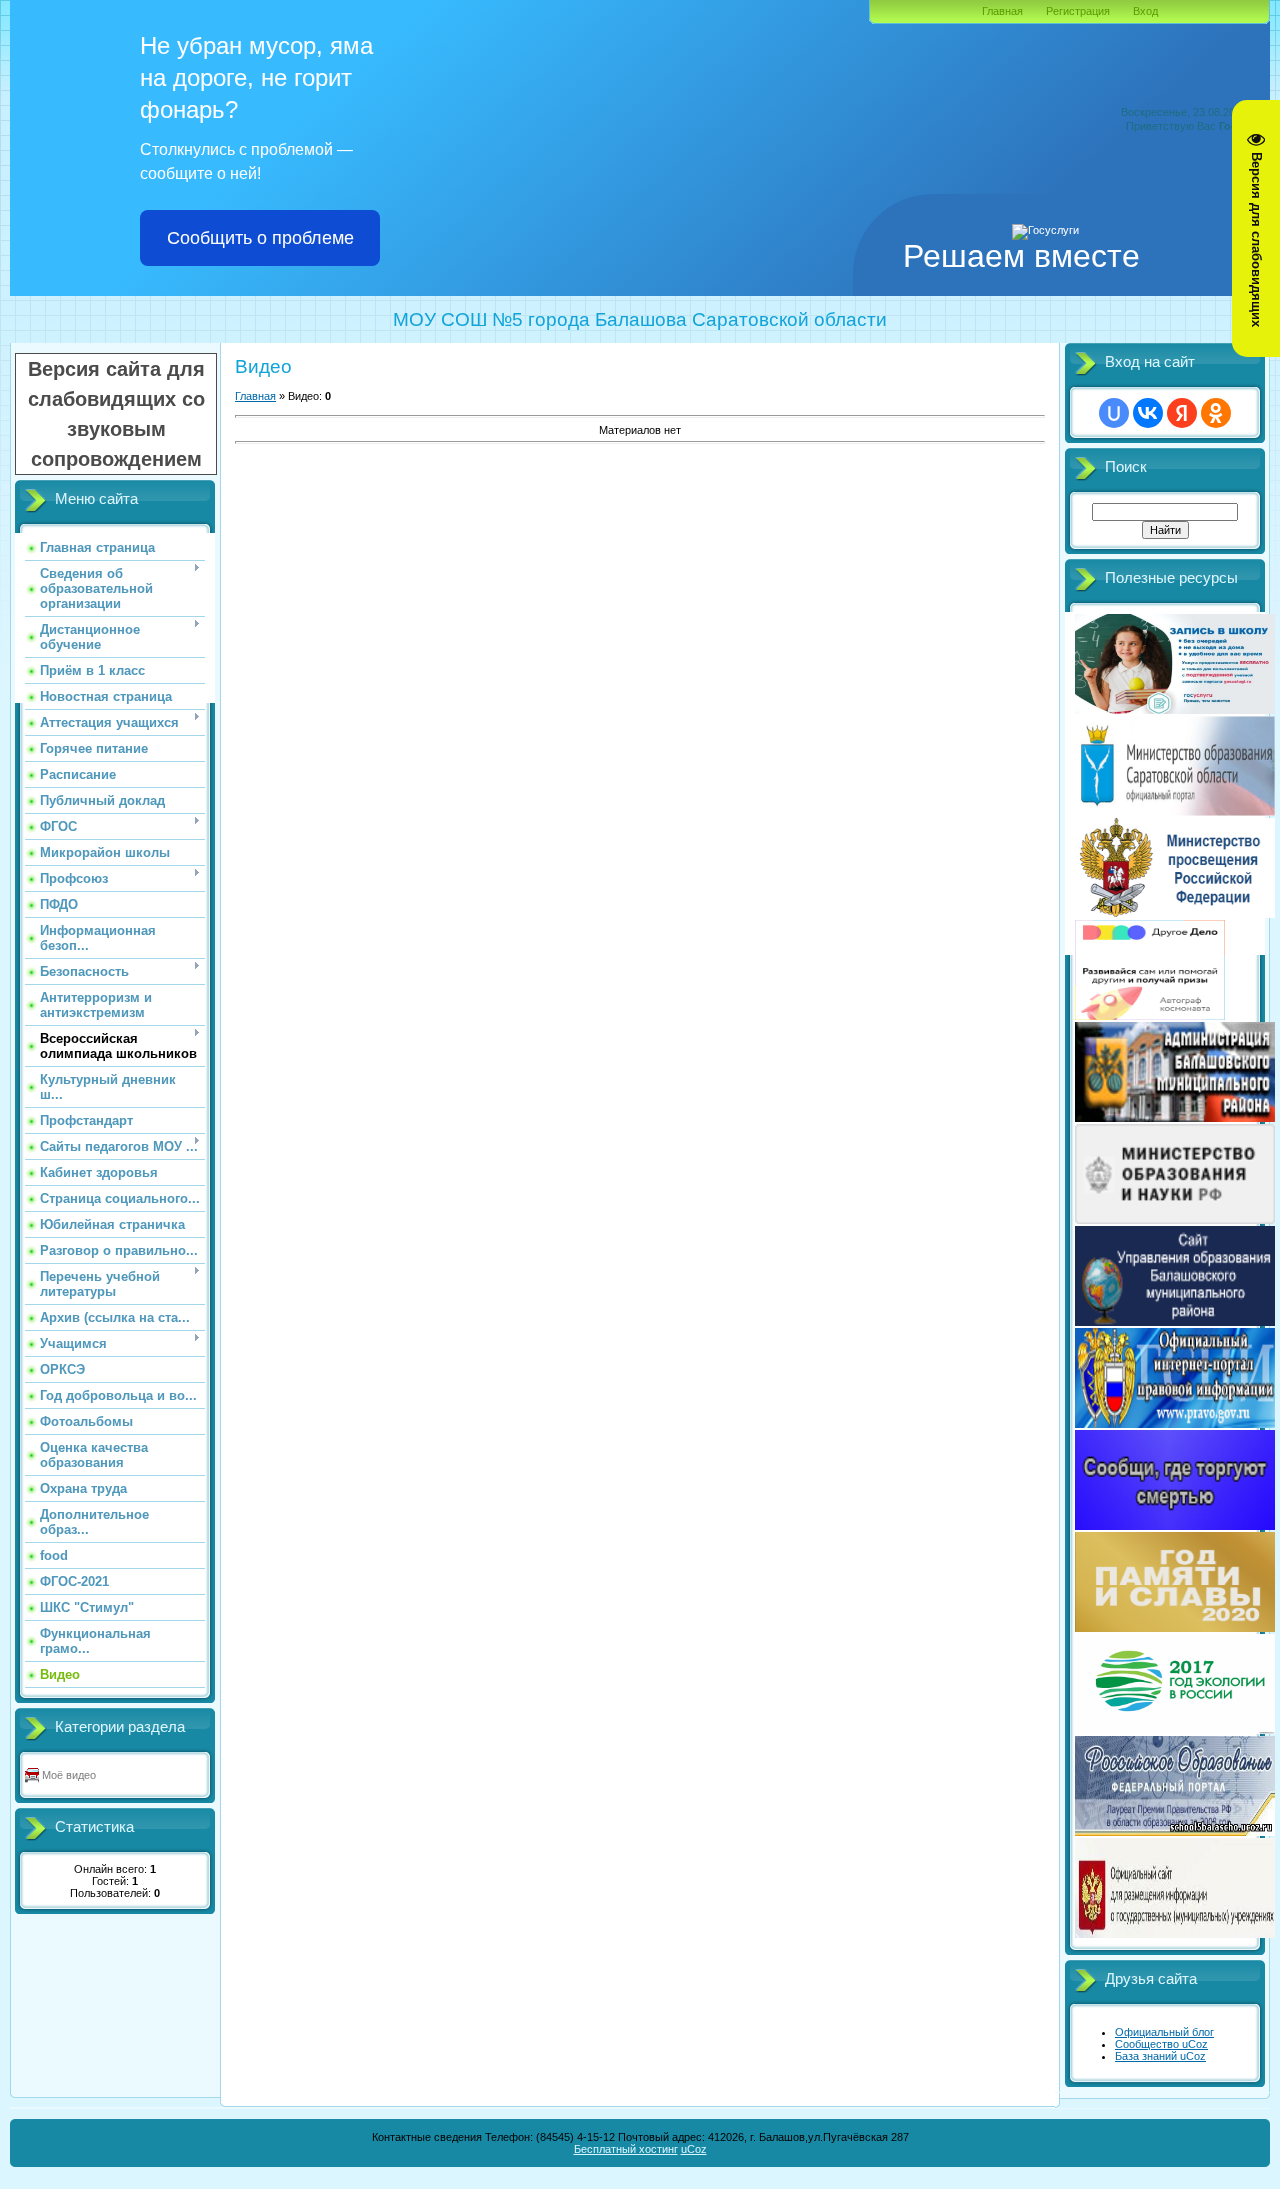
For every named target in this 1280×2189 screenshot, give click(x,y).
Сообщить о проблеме (260, 238)
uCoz (694, 2149)
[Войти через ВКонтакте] (1148, 413)
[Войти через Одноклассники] (1216, 413)
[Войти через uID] (1114, 413)
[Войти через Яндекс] (1182, 413)
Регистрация (1078, 11)
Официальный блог (1164, 2032)
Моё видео (69, 1775)
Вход (1145, 11)
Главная (1002, 11)
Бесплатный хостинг (626, 2149)
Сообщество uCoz (1161, 2044)
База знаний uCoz (1160, 2056)
